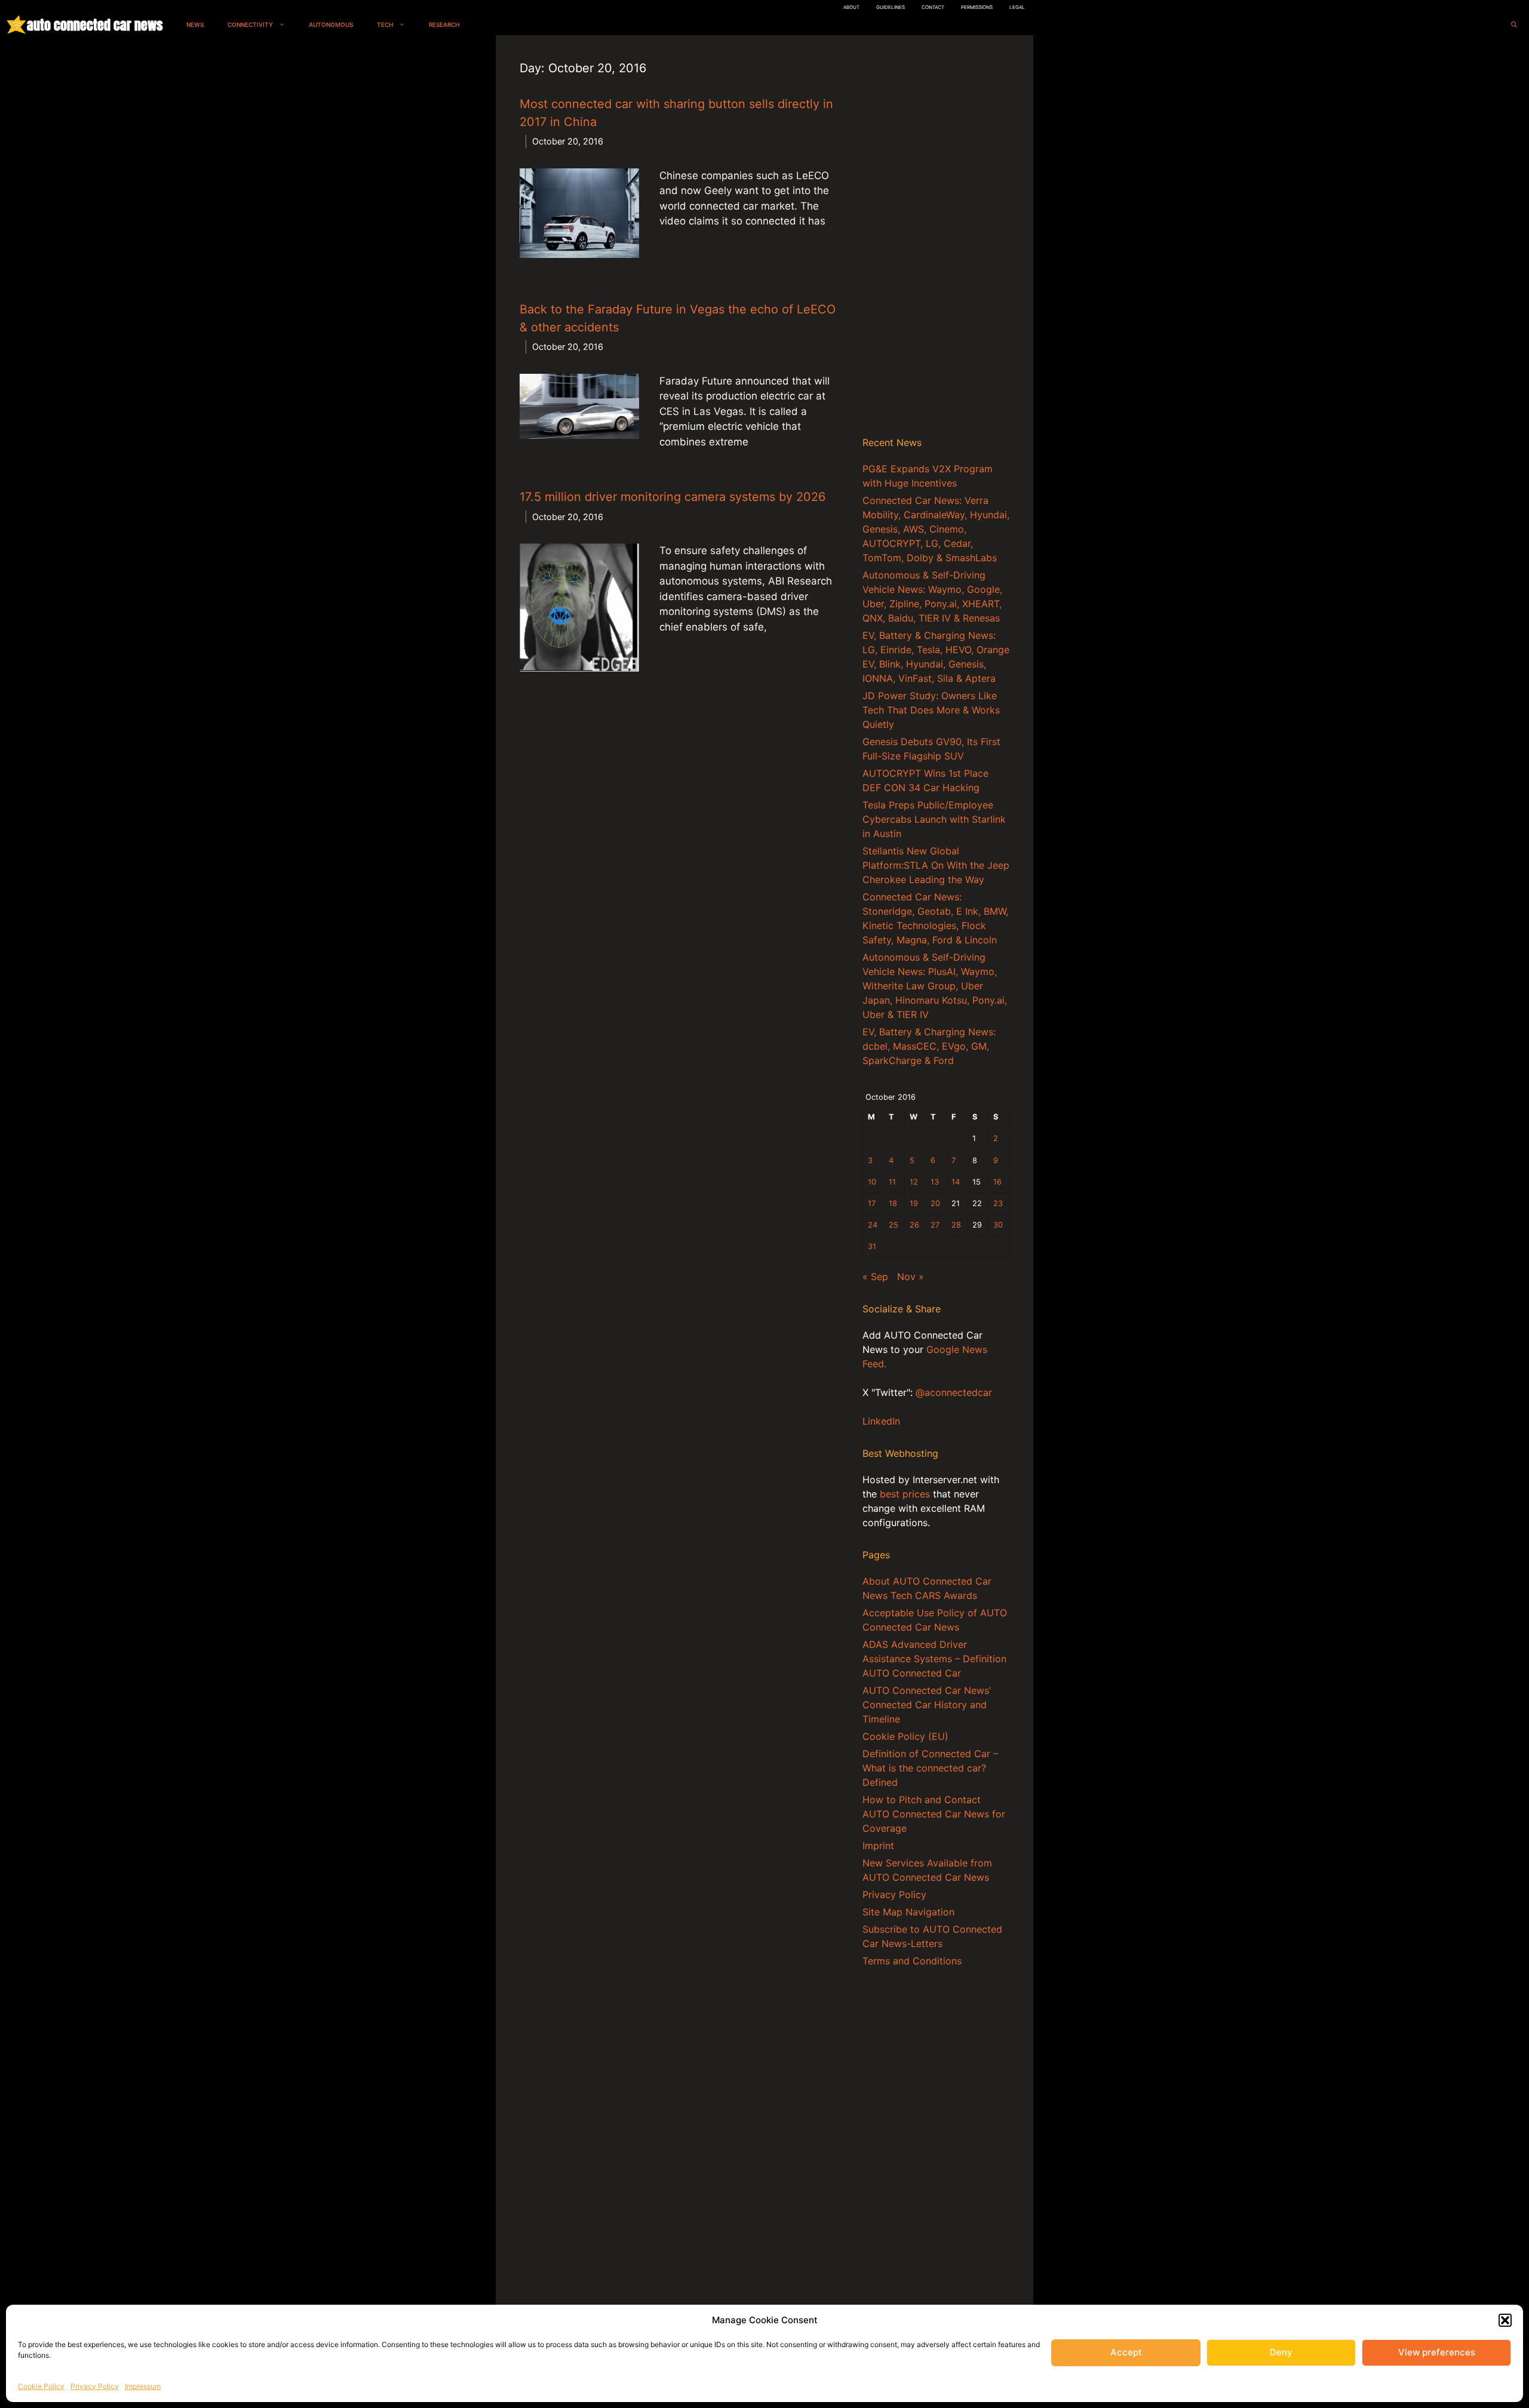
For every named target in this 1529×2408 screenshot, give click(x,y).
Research (444, 24)
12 (914, 1182)
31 (872, 1246)
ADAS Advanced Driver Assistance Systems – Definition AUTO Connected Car (934, 1659)
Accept (1126, 2352)
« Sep (875, 1277)
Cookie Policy (41, 2386)
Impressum (143, 2386)
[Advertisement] (936, 238)
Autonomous (331, 24)
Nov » (911, 1277)
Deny (1281, 2352)
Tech (385, 24)
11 (892, 1182)
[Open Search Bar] (1514, 25)
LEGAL (1017, 7)
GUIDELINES (891, 7)
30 (998, 1225)
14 (956, 1182)
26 (914, 1225)
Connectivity (250, 24)
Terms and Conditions (912, 1961)
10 (872, 1182)
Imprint (878, 1846)
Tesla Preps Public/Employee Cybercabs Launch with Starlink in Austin (934, 819)
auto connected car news (95, 25)
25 (894, 1225)
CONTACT (933, 7)
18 (893, 1203)
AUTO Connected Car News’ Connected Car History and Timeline (927, 1705)
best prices (905, 1494)
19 (914, 1203)
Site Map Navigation (908, 1912)
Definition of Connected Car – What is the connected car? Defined (930, 1768)
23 (998, 1203)
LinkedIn (881, 1421)
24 (873, 1225)
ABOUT (851, 7)
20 (935, 1203)
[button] (1505, 2320)
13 (935, 1182)
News (195, 24)
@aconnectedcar (954, 1392)
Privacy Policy (95, 2386)
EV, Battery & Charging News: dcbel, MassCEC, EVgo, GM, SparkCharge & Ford (929, 1046)
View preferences (1437, 2352)
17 (872, 1203)
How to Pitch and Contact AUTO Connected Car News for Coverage (934, 1814)
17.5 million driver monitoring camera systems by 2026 (673, 497)
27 (935, 1225)
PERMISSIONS (977, 7)
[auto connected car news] (16, 25)
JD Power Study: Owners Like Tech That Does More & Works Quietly (931, 710)
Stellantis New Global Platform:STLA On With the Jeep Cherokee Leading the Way (936, 865)
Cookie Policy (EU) (905, 1736)
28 (956, 1225)
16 (997, 1182)
